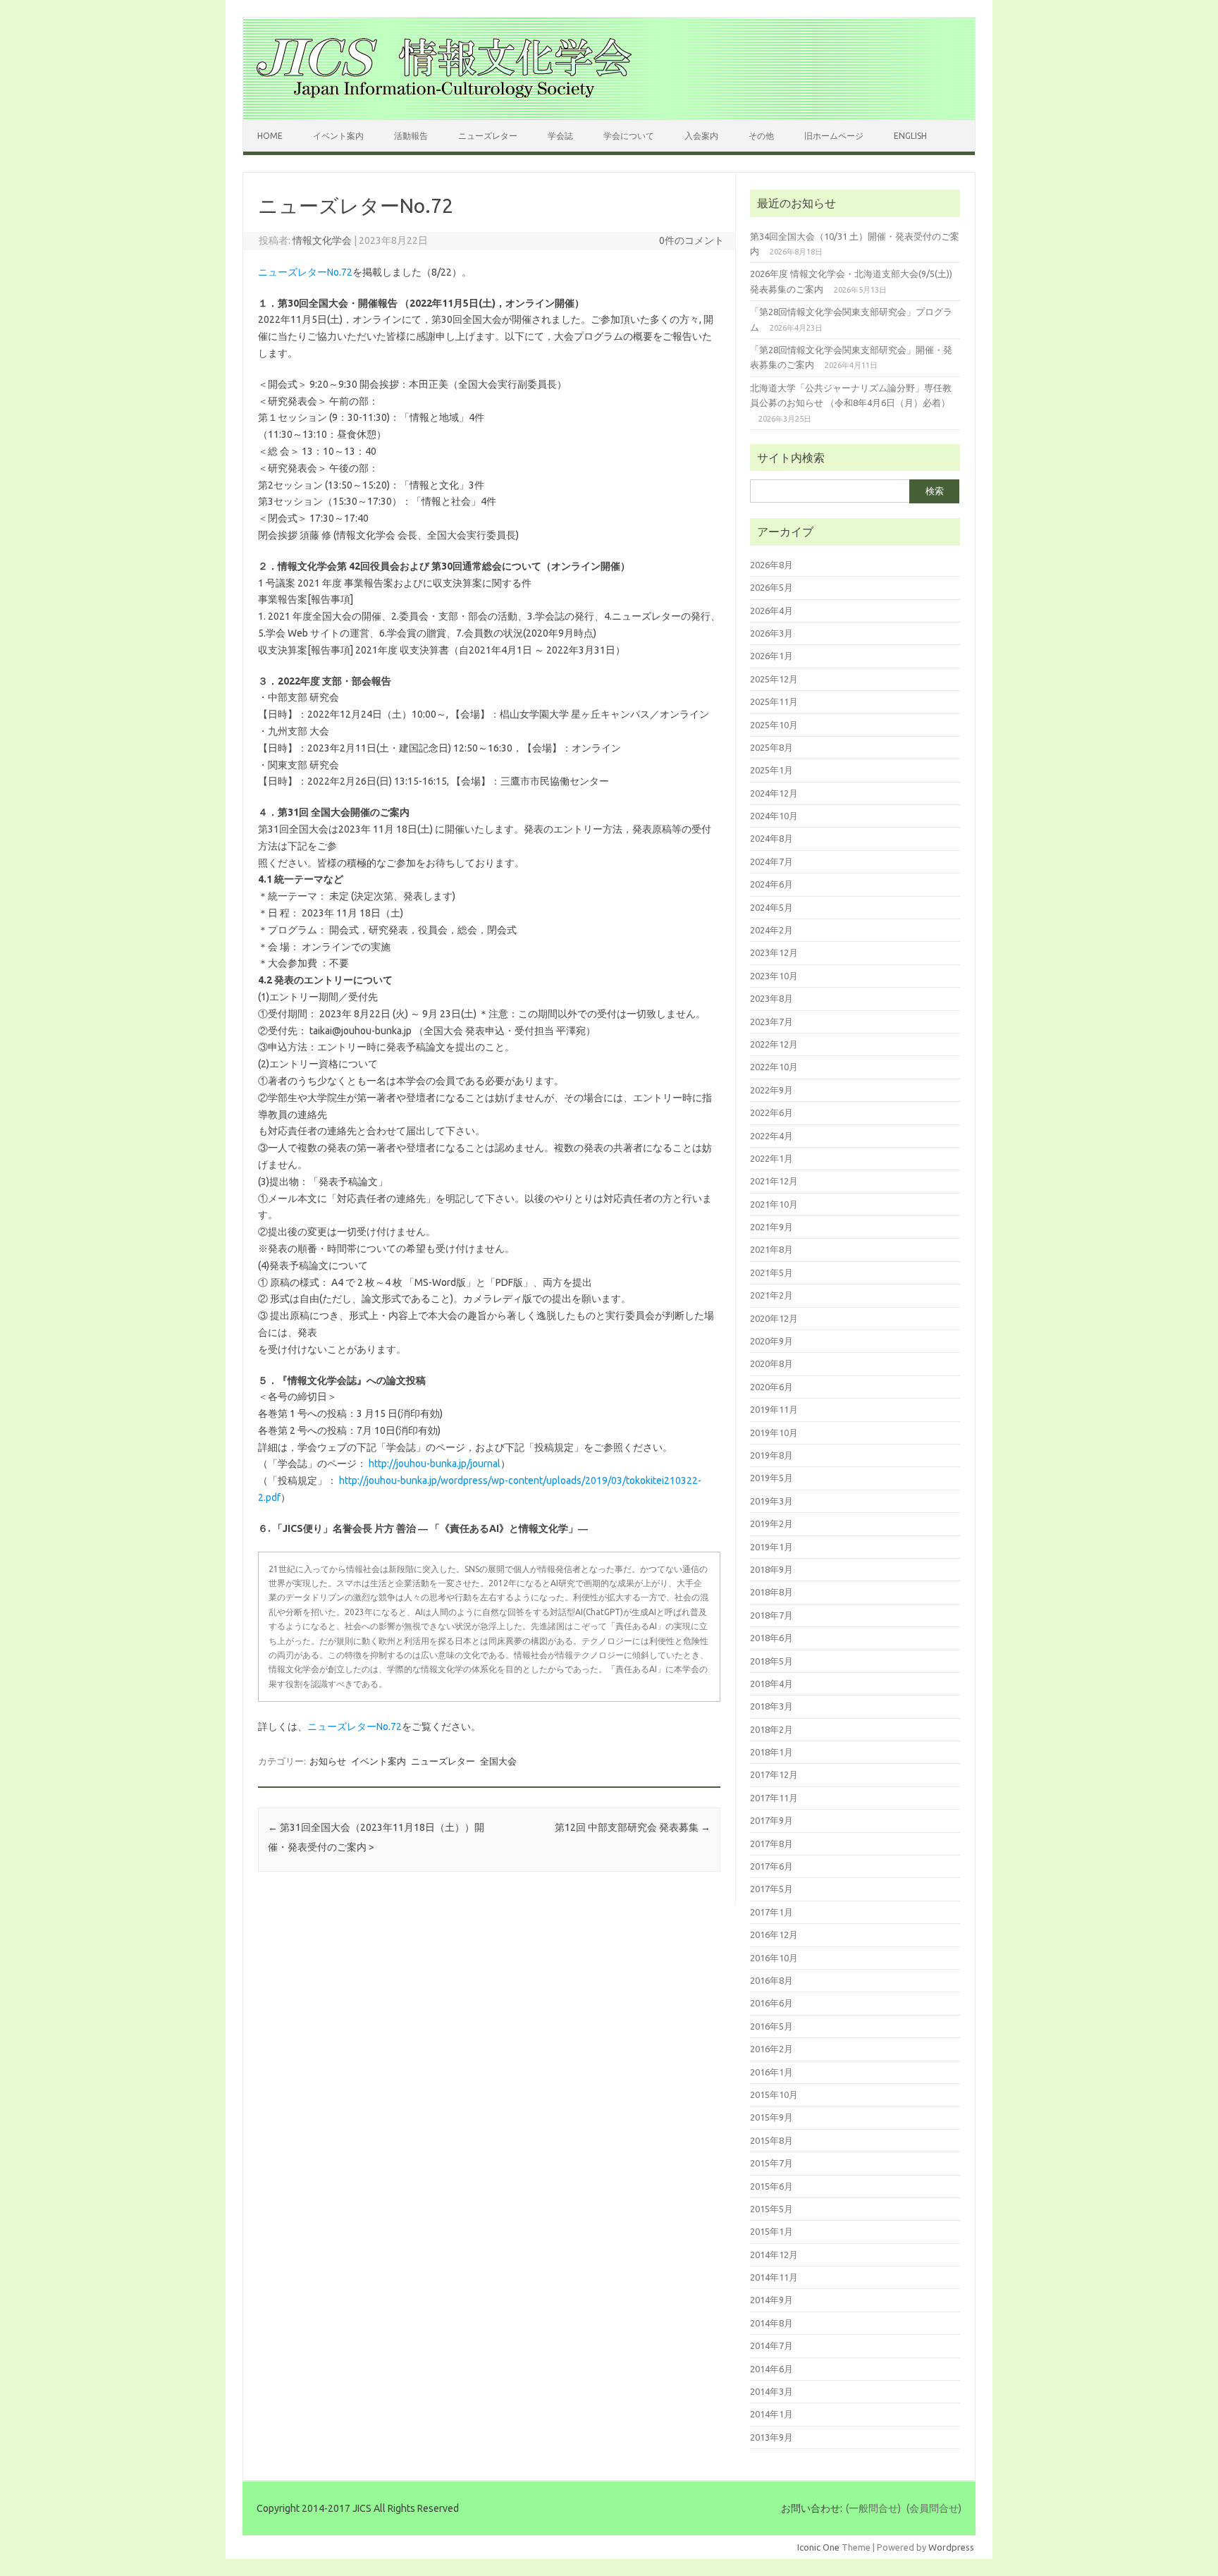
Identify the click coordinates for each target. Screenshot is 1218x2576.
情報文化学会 (322, 240)
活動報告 (411, 136)
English (910, 136)
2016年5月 (771, 2026)
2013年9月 (771, 2437)
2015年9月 (771, 2117)
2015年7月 (771, 2163)
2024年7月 (771, 861)
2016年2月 (771, 2049)
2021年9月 (771, 1227)
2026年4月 (771, 611)
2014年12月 (774, 2255)
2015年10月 (774, 2094)
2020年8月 (771, 1363)
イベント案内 (338, 136)
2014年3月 (771, 2391)
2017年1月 (771, 1912)
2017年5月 (771, 1889)
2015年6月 (771, 2186)
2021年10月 (774, 1204)
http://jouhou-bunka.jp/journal (435, 1464)
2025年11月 (774, 701)
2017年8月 (771, 1844)
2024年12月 (774, 793)
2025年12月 (774, 679)
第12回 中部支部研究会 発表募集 (633, 1827)
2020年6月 (771, 1387)
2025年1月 (771, 770)
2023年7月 (771, 1022)
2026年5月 (771, 587)
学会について (629, 136)
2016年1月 (771, 2072)
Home (270, 136)
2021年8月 (771, 1249)
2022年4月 (771, 1136)
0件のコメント (691, 240)
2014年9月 (771, 2300)
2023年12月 (774, 952)
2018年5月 (771, 1661)
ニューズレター (488, 136)
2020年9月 (771, 1341)
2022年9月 (771, 1090)
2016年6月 (771, 2003)
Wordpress (951, 2547)
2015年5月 (771, 2209)
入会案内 (701, 136)
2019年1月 (771, 1547)
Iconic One (818, 2547)
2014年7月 (771, 2345)
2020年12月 (774, 1318)
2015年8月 (771, 2140)
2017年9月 (771, 1820)
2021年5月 (771, 1272)
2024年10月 (774, 816)
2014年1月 (771, 2414)
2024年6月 (771, 884)
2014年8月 (771, 2323)
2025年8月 (771, 747)
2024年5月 (771, 907)
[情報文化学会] (444, 96)
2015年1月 (771, 2231)
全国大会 (498, 1761)
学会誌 (560, 136)
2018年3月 (771, 1706)
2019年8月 (771, 1455)
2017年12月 (774, 1774)
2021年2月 (771, 1295)
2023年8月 (771, 998)
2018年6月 (771, 1638)
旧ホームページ (834, 136)
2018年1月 (771, 1752)
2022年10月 (774, 1067)
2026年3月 (771, 633)
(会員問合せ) (934, 2508)
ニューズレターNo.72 (305, 272)
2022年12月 (774, 1044)
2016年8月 (771, 1980)
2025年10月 (774, 725)
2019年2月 (771, 1523)
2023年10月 (774, 976)
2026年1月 (771, 656)
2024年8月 (771, 838)
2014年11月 (774, 2277)
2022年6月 (771, 1112)
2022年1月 (771, 1158)
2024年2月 (771, 930)
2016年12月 (774, 1934)
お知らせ (328, 1761)
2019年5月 (771, 1478)
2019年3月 (771, 1501)
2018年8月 (771, 1592)
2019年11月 (774, 1409)
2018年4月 (771, 1683)
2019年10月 (774, 1433)
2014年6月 (771, 2369)
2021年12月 (774, 1181)
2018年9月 (771, 1569)
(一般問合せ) (873, 2508)
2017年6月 (771, 1866)
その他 (761, 136)
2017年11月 (774, 1798)
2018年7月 (771, 1615)
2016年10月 (774, 1958)
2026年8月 (771, 565)
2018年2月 (771, 1729)
